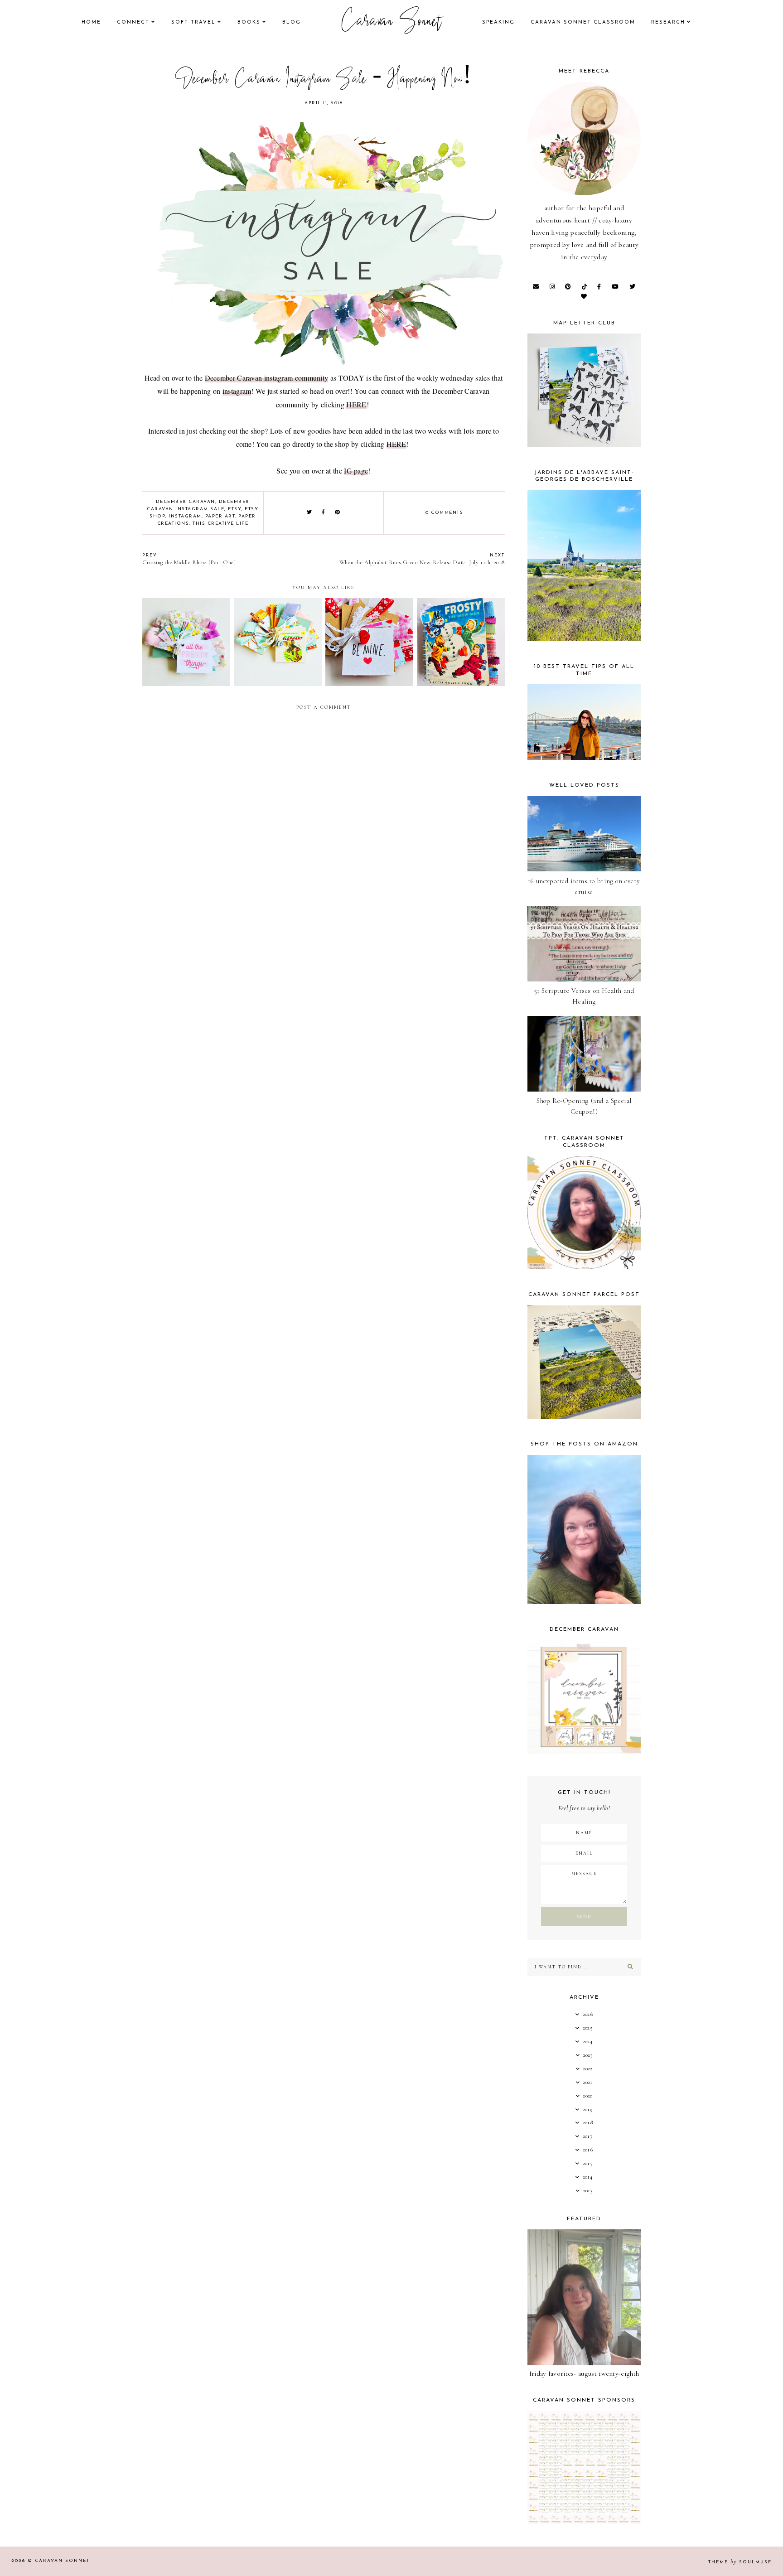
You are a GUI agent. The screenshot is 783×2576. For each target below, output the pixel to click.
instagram (237, 391)
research (668, 22)
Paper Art (220, 516)
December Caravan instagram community (267, 378)
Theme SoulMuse (740, 2562)
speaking (498, 22)
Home (91, 22)
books (249, 22)
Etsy (234, 509)
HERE (356, 404)
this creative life (220, 524)
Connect (133, 22)
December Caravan (186, 502)
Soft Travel (193, 22)
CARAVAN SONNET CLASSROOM (583, 22)
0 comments (444, 513)
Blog (292, 22)
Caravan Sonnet (392, 23)
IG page (356, 471)
